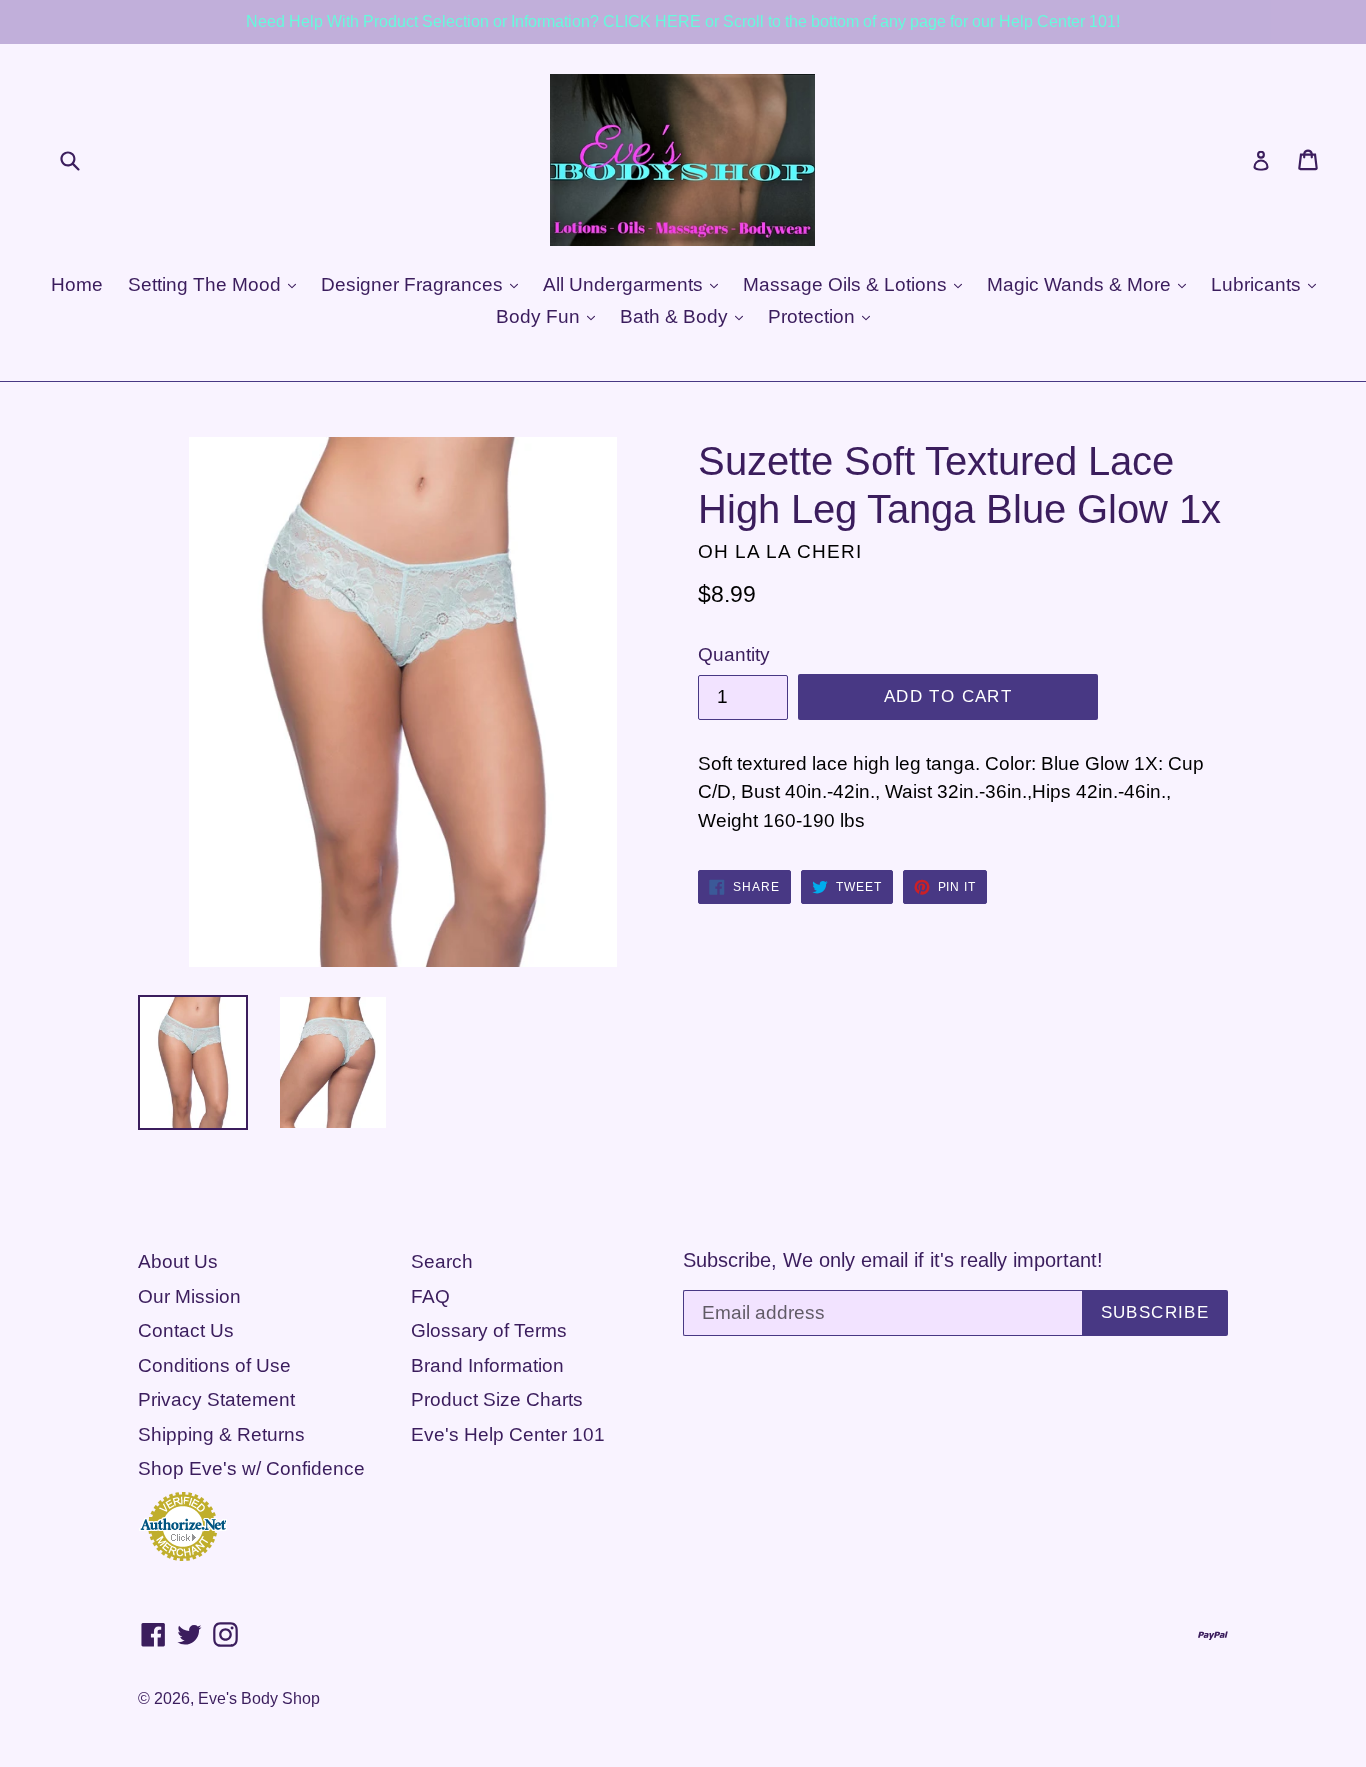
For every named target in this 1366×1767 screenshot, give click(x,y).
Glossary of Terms (489, 1330)
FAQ (430, 1296)
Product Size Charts (497, 1399)
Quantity (734, 654)
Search (442, 1261)
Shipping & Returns (221, 1434)
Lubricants (1258, 284)
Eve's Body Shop (259, 1698)
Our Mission (189, 1296)
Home (77, 284)
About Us (178, 1261)
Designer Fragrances (414, 284)
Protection (814, 316)
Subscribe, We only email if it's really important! (893, 1260)
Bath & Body (676, 316)
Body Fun (540, 316)
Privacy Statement (216, 1399)
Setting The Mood (207, 284)
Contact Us (186, 1330)
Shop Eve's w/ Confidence (251, 1468)
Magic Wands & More (1081, 284)
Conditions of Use (214, 1365)
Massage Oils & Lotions (847, 284)
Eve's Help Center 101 (508, 1434)
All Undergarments (625, 284)
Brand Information (487, 1365)
